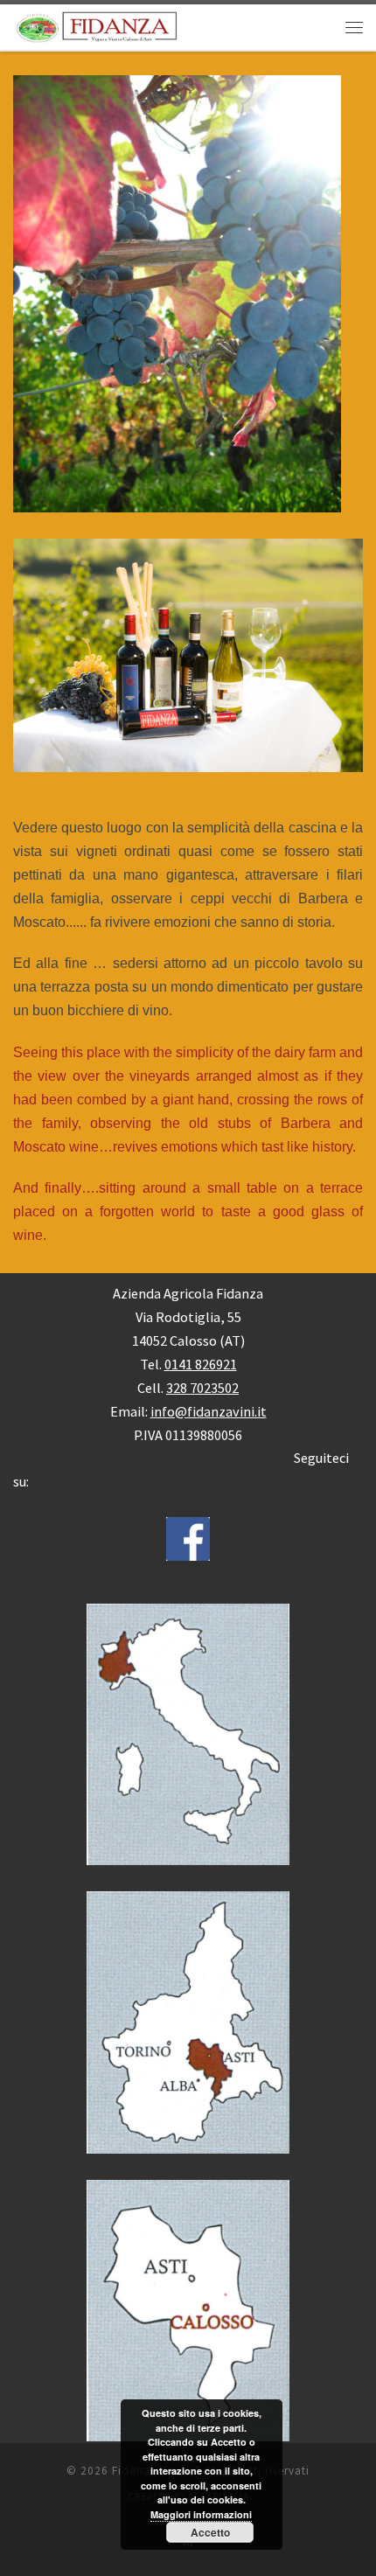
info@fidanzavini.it (209, 1411)
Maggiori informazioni (201, 2514)
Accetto (210, 2532)
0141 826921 (201, 1364)
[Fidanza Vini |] (95, 25)
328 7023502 (202, 1388)
